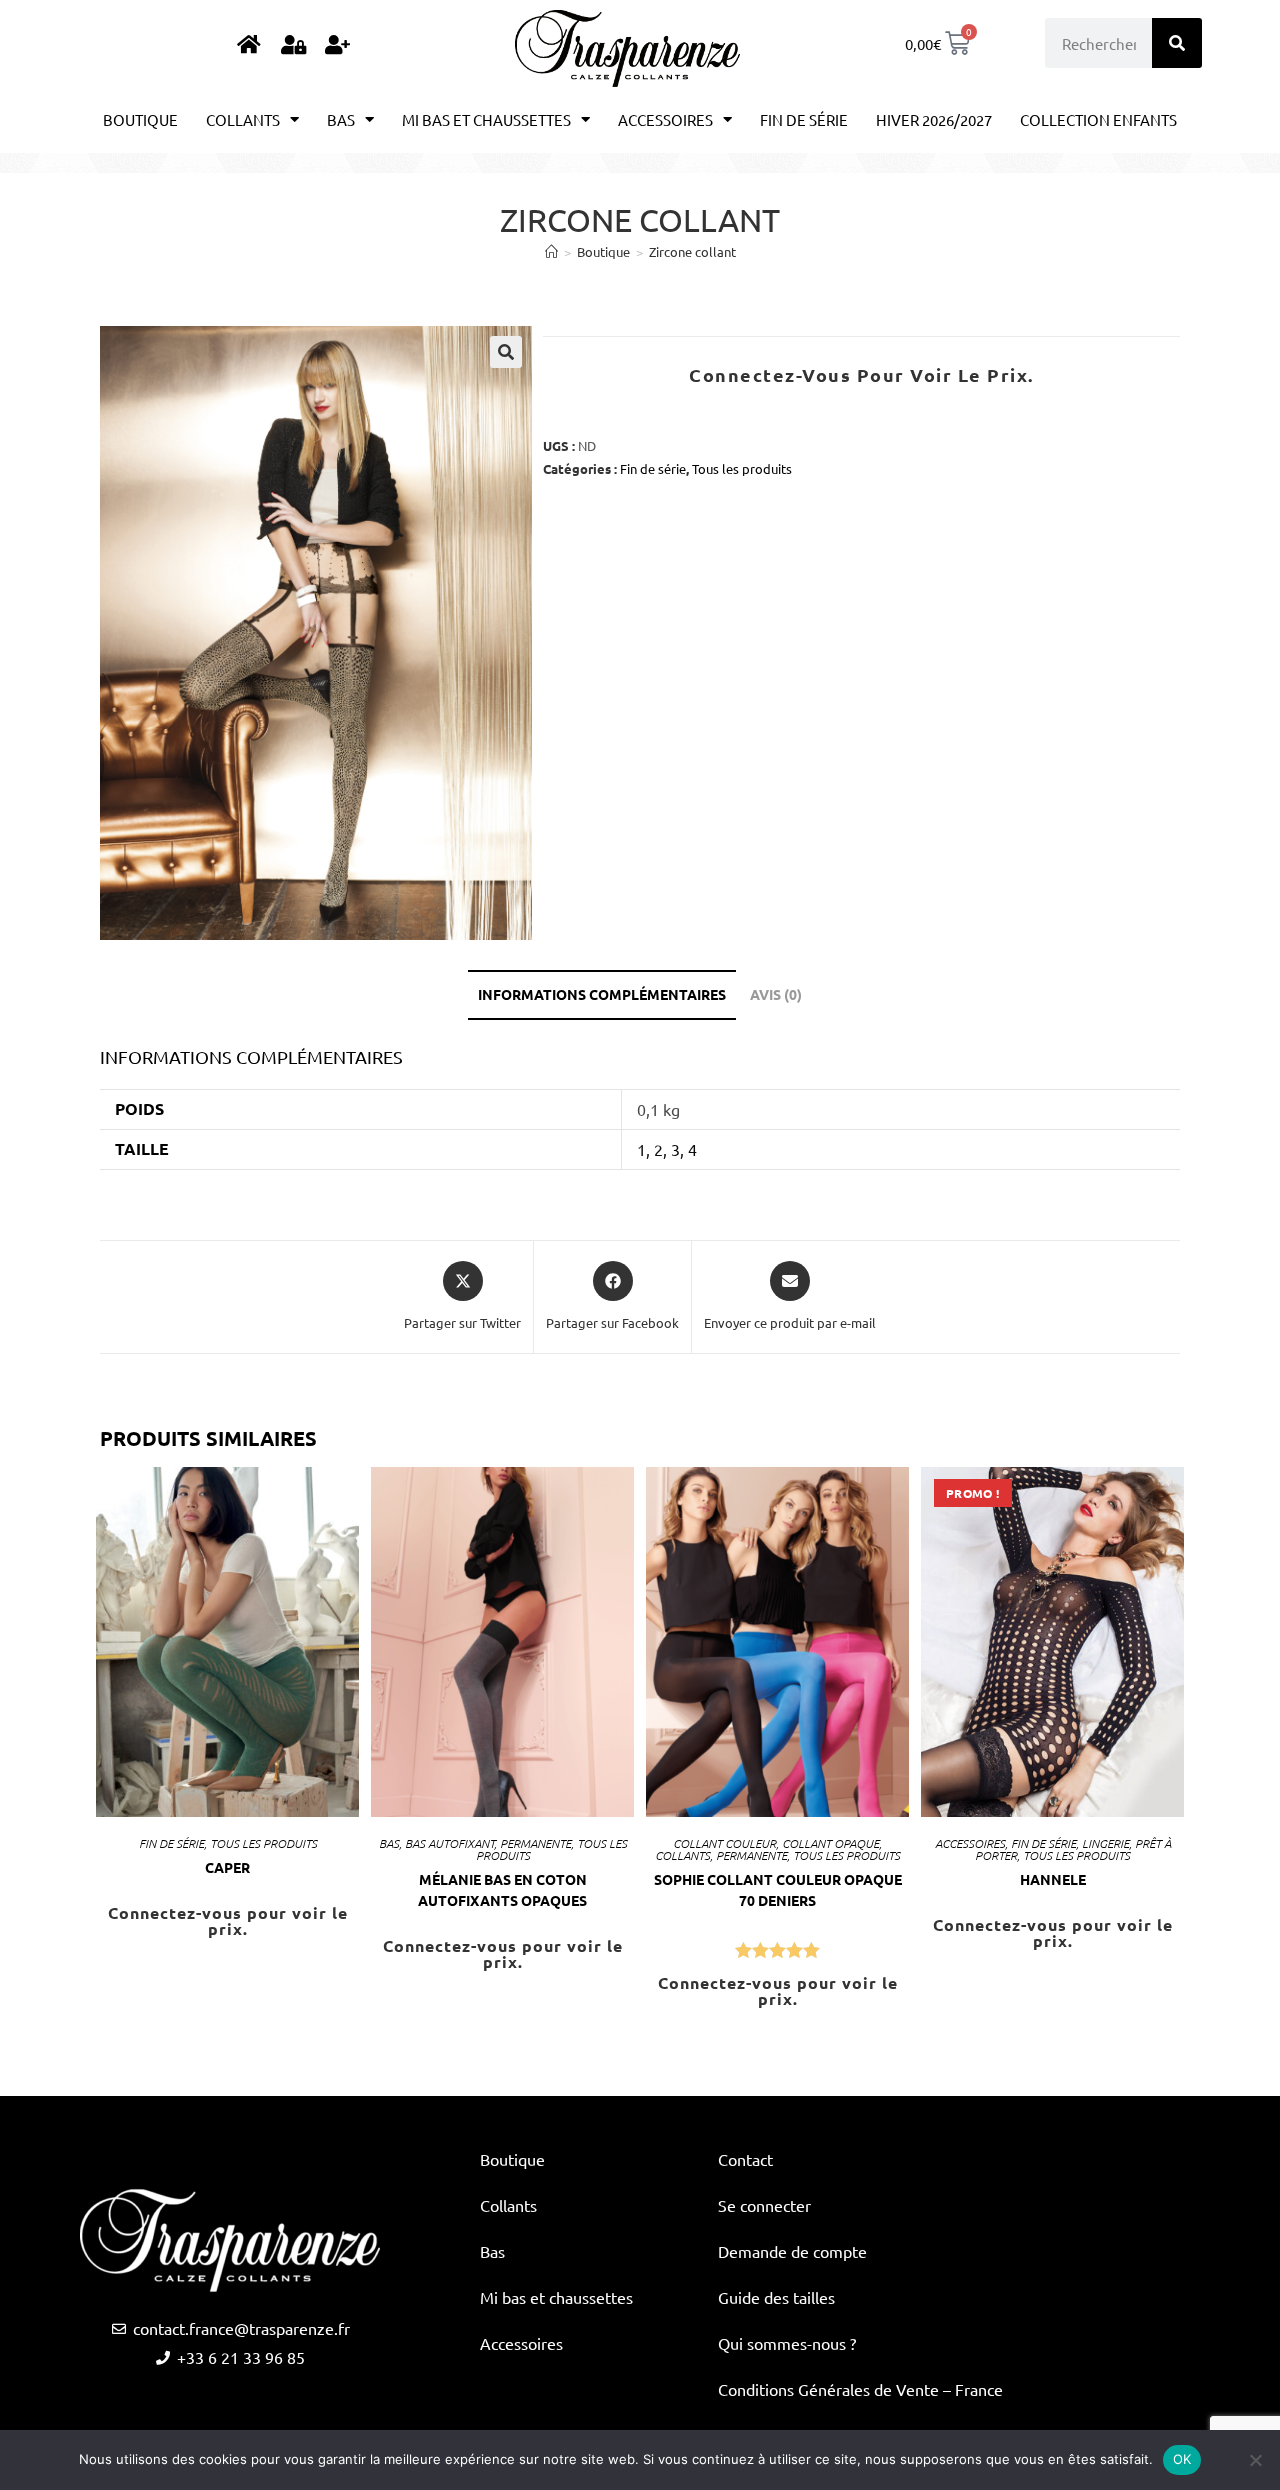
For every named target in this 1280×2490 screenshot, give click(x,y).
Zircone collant (692, 251)
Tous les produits (742, 468)
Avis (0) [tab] (776, 994)
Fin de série (804, 119)
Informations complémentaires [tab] (602, 994)
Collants (243, 119)
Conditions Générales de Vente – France (860, 2389)
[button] (506, 352)
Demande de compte (792, 2251)
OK (1182, 2459)
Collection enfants (1098, 119)
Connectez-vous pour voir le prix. (861, 374)
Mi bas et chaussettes (486, 119)
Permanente (535, 1843)
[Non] (1255, 2460)
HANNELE (1053, 1879)
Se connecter (764, 2205)
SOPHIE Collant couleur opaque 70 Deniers (778, 1889)
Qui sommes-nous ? (787, 2343)
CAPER (227, 1867)
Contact (745, 2159)
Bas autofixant (449, 1843)
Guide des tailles (776, 2297)
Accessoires (665, 119)
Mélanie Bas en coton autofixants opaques (502, 1889)
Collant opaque (830, 1843)
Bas (341, 119)
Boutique (140, 119)
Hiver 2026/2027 (934, 119)
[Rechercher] (1177, 43)
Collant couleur (724, 1843)
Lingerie (1105, 1843)
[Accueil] (551, 251)
